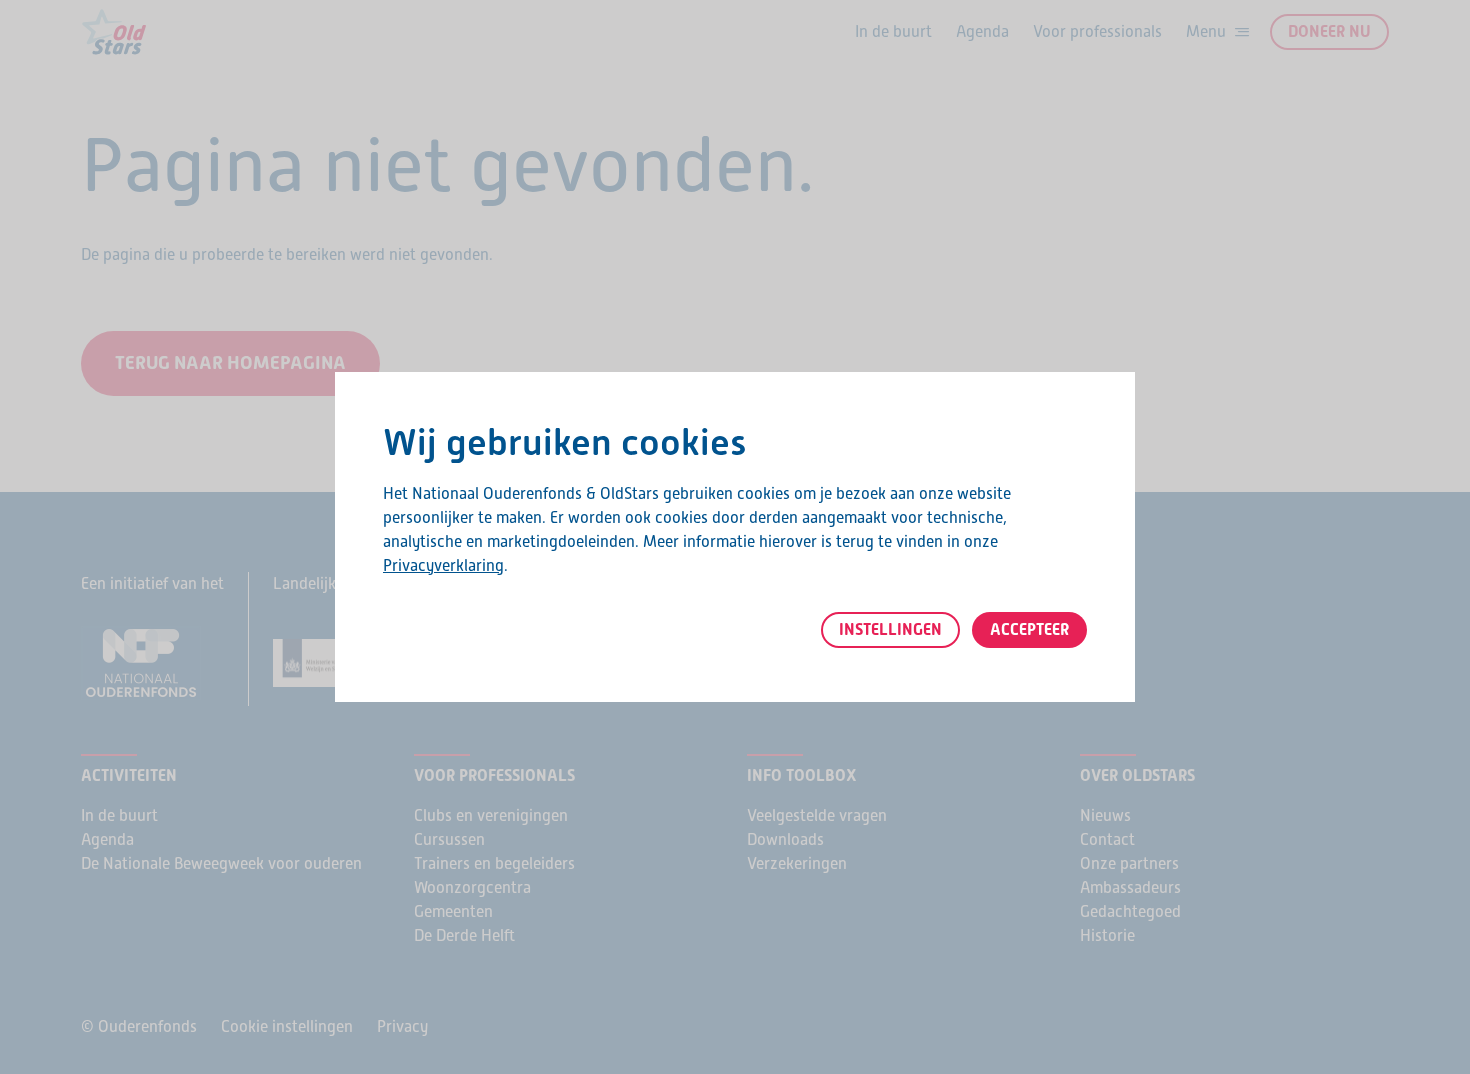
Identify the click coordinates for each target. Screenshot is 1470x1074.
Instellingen (890, 629)
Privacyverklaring (443, 565)
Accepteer (1029, 629)
